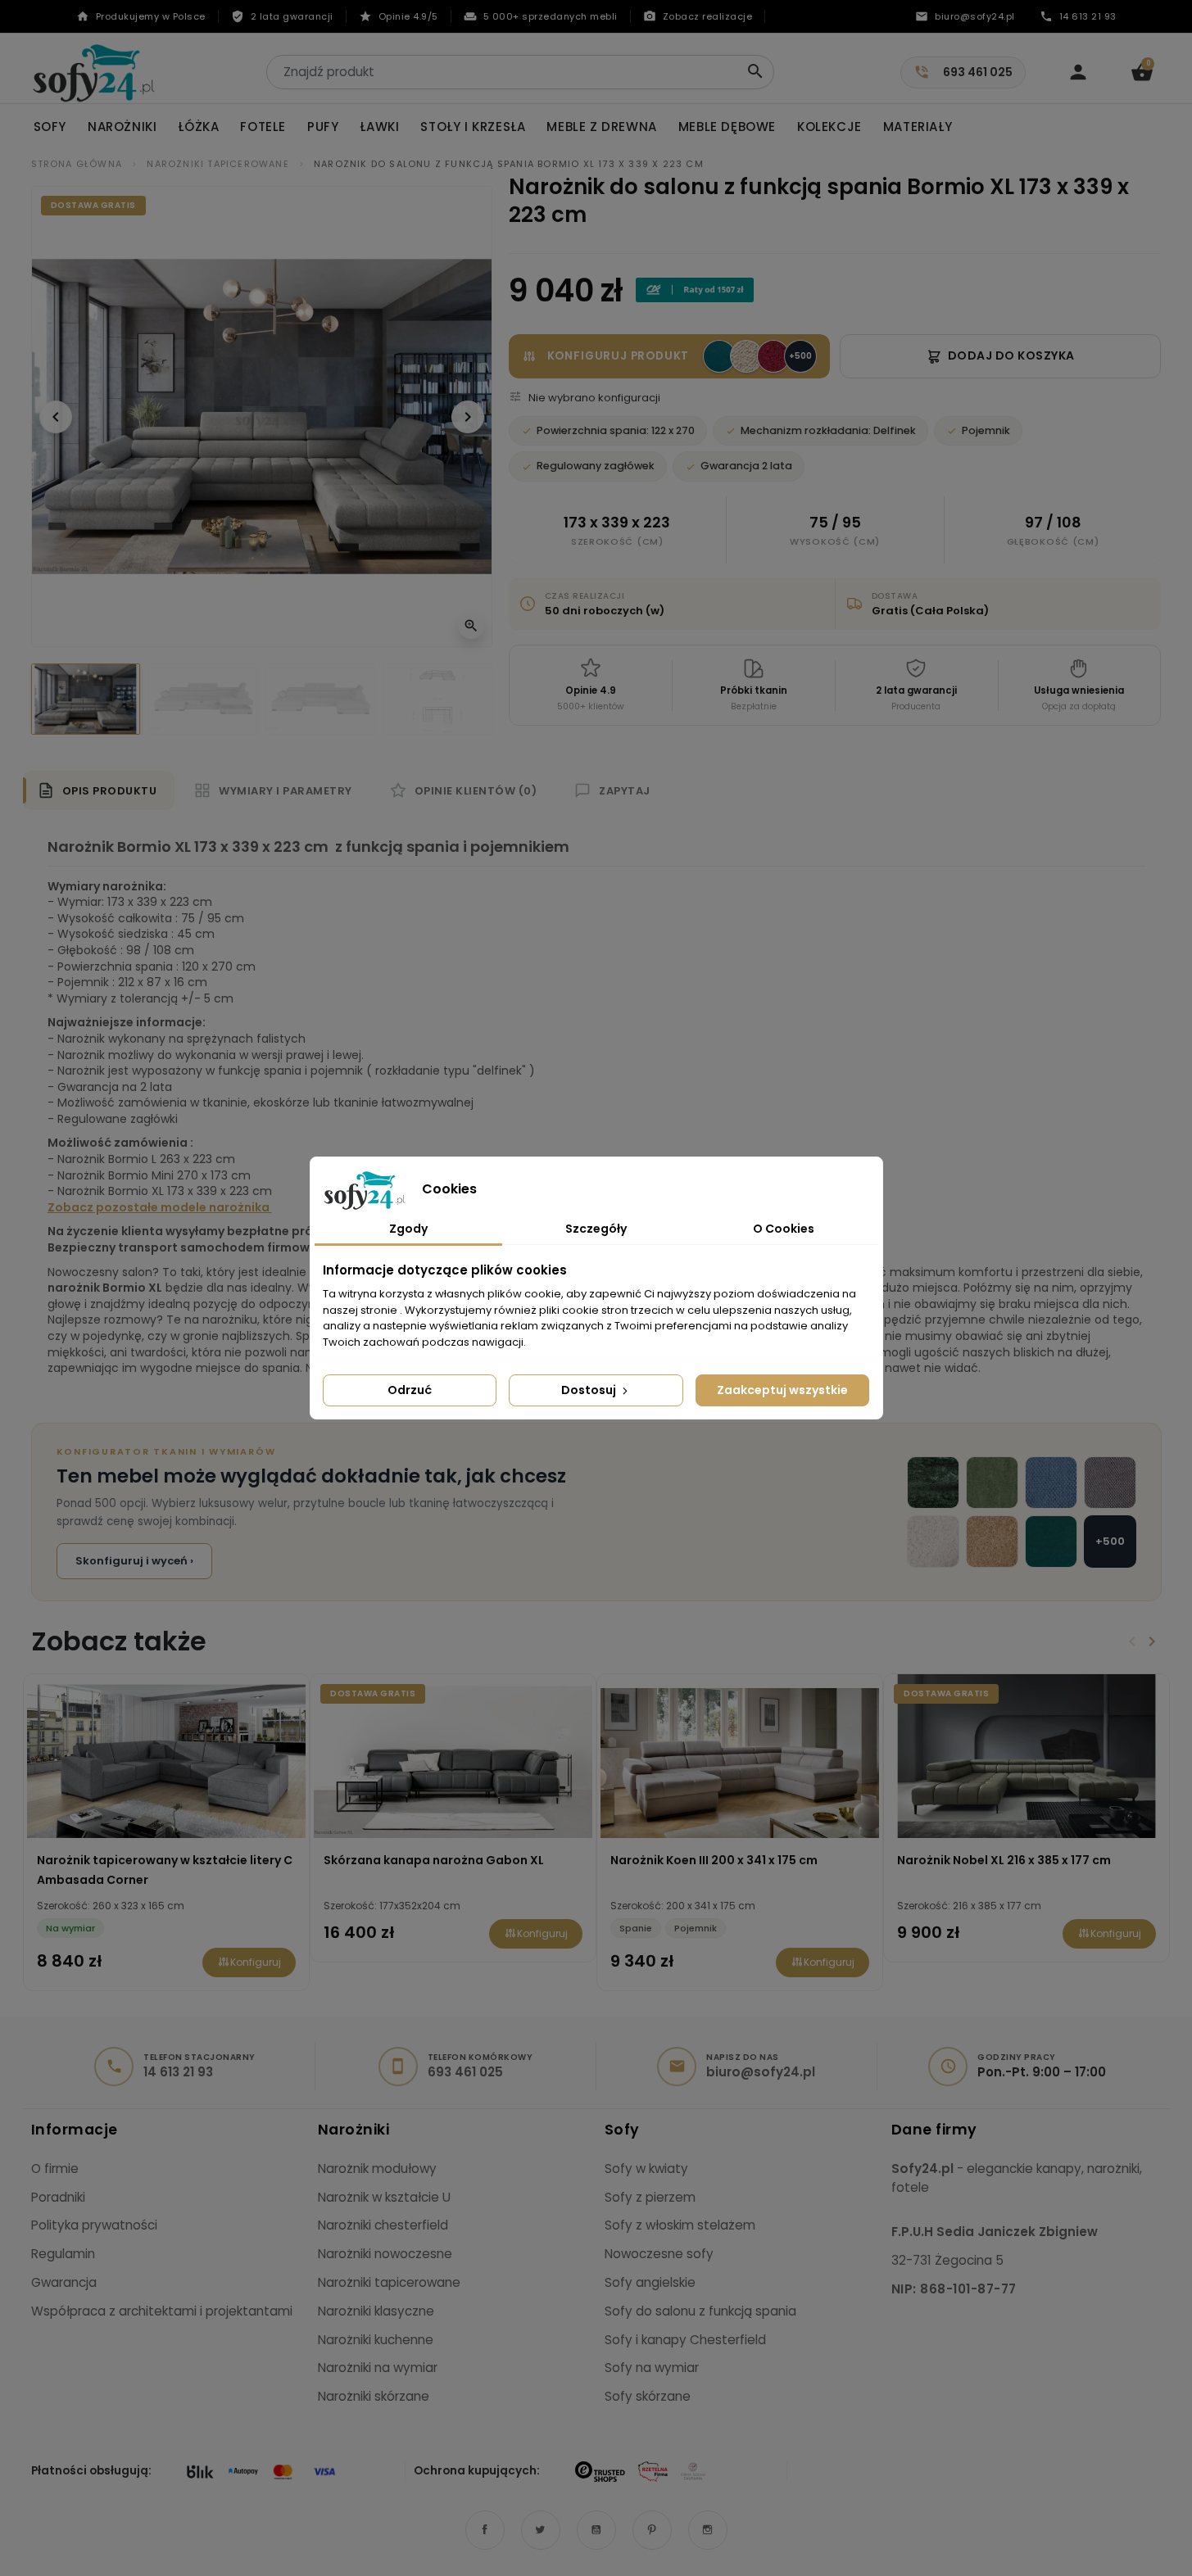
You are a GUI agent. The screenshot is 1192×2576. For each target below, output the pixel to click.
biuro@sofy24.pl (761, 2072)
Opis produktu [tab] (110, 791)
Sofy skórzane (648, 2396)
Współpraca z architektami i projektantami (162, 2311)
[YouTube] (596, 2530)
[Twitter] (541, 2530)
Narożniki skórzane (374, 2396)
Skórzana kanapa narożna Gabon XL (434, 1860)
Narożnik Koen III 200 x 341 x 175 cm (714, 1860)
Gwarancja (64, 2282)
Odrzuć (410, 1390)
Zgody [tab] (408, 1229)
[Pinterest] (652, 2530)
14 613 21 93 (178, 2072)
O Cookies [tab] (784, 1229)
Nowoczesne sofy (659, 2254)
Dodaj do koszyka (1011, 355)
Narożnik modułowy (377, 2169)
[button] (1142, 72)
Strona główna (77, 164)
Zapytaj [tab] (625, 791)
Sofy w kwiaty (646, 2169)
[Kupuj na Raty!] (695, 290)
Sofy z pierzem (650, 2197)
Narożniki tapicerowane (218, 164)
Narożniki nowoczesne (385, 2254)
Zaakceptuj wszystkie (782, 1390)
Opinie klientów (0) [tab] (476, 791)
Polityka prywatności (94, 2225)
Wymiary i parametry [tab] (286, 791)
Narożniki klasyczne (376, 2311)
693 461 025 (465, 2072)
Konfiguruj (256, 1962)
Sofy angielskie (650, 2282)
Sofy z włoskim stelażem (680, 2225)
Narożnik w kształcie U (384, 2197)
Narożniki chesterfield (383, 2225)
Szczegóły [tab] (596, 1229)
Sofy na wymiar (652, 2368)
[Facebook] (485, 2530)
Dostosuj (590, 1390)
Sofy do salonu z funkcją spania (700, 2311)
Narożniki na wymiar (378, 2368)
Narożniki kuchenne (376, 2340)
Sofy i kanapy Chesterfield (685, 2340)
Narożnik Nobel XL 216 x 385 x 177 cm (1004, 1860)
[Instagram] (708, 2530)
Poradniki (58, 2197)
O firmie (55, 2169)
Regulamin (63, 2254)
